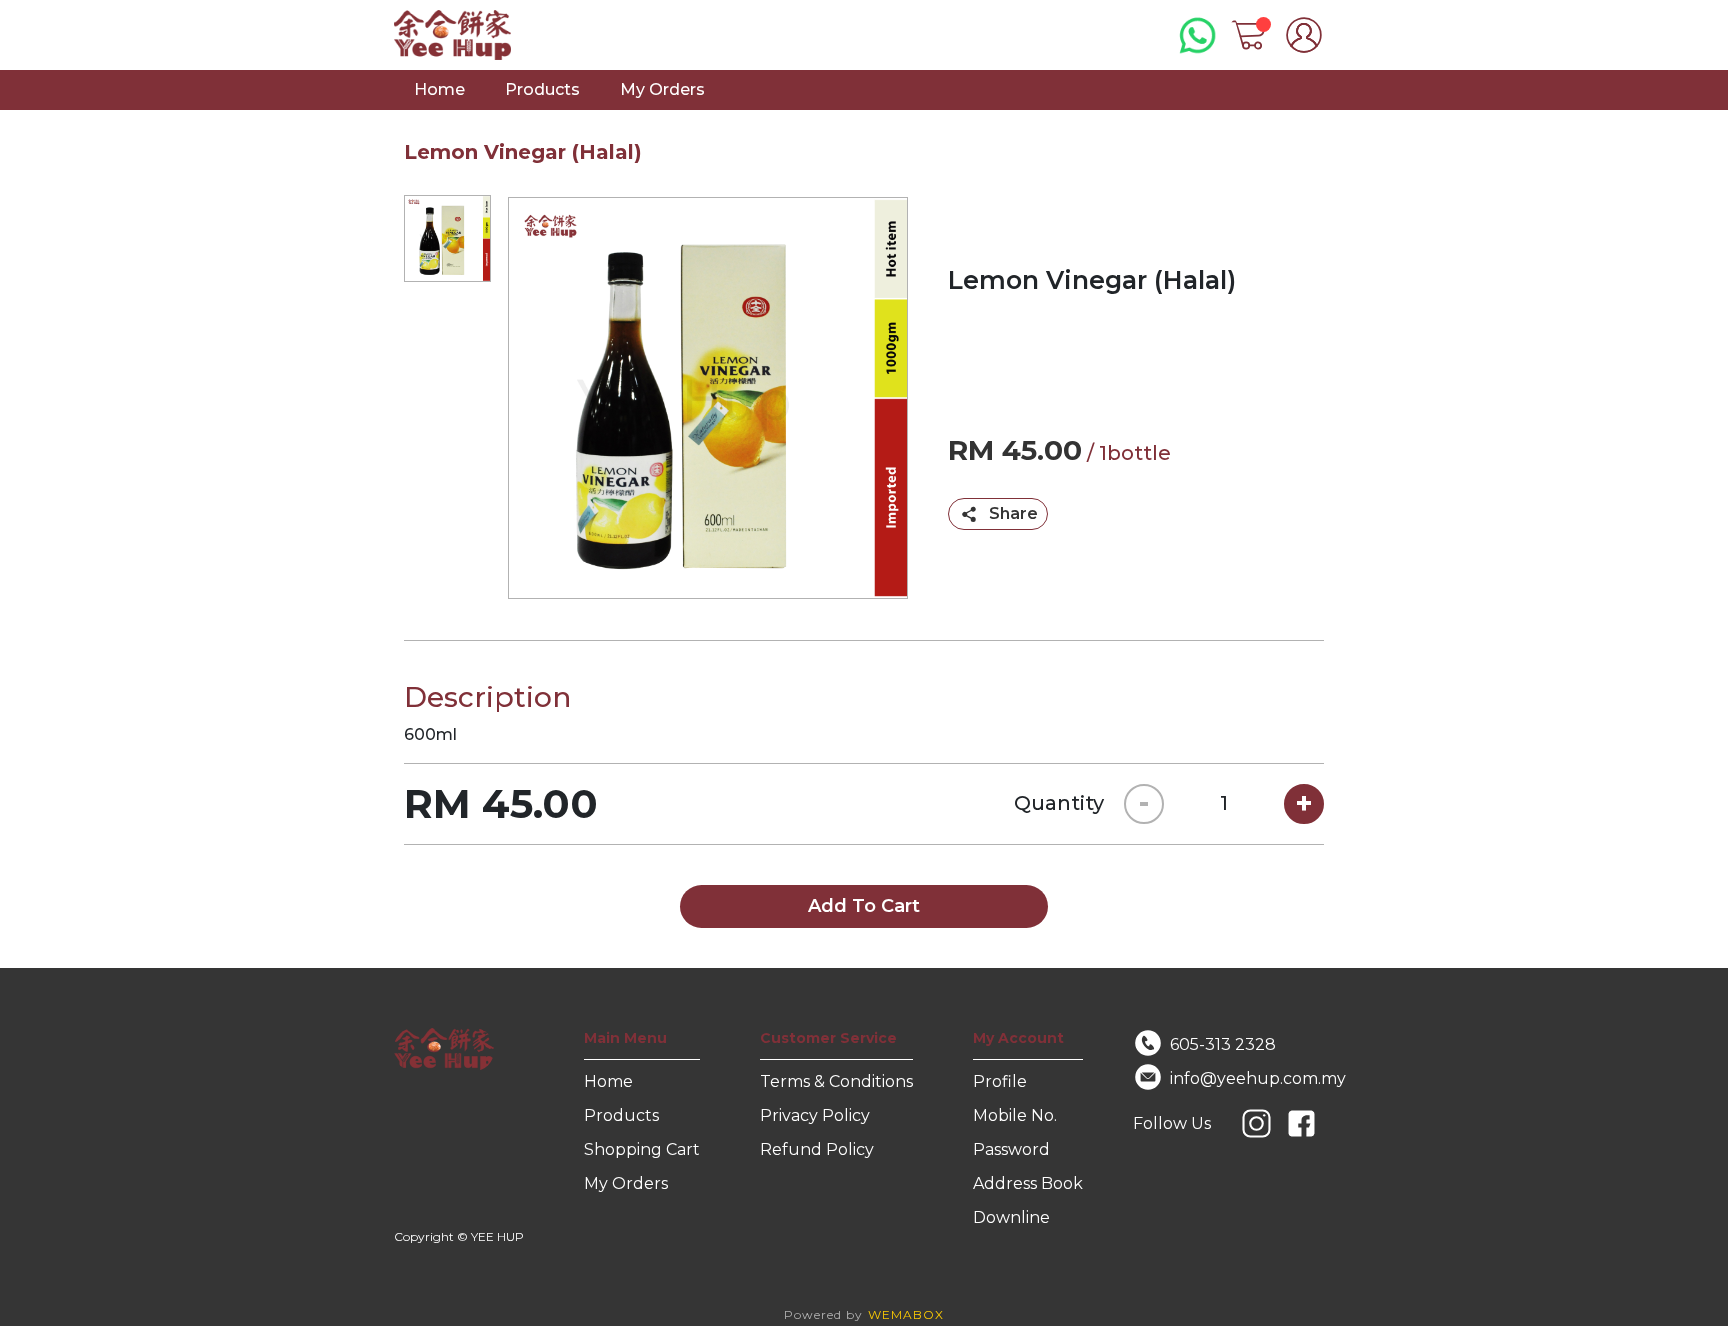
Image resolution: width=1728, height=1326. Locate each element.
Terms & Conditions (836, 1081)
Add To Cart (864, 906)
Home (439, 89)
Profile (1000, 1081)
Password (1011, 1149)
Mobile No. (1015, 1115)
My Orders (662, 89)
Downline (1011, 1217)
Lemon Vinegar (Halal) (523, 152)
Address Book (1028, 1183)
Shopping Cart (642, 1149)
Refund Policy (817, 1149)
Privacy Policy (815, 1115)
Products (542, 89)
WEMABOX (906, 1314)
